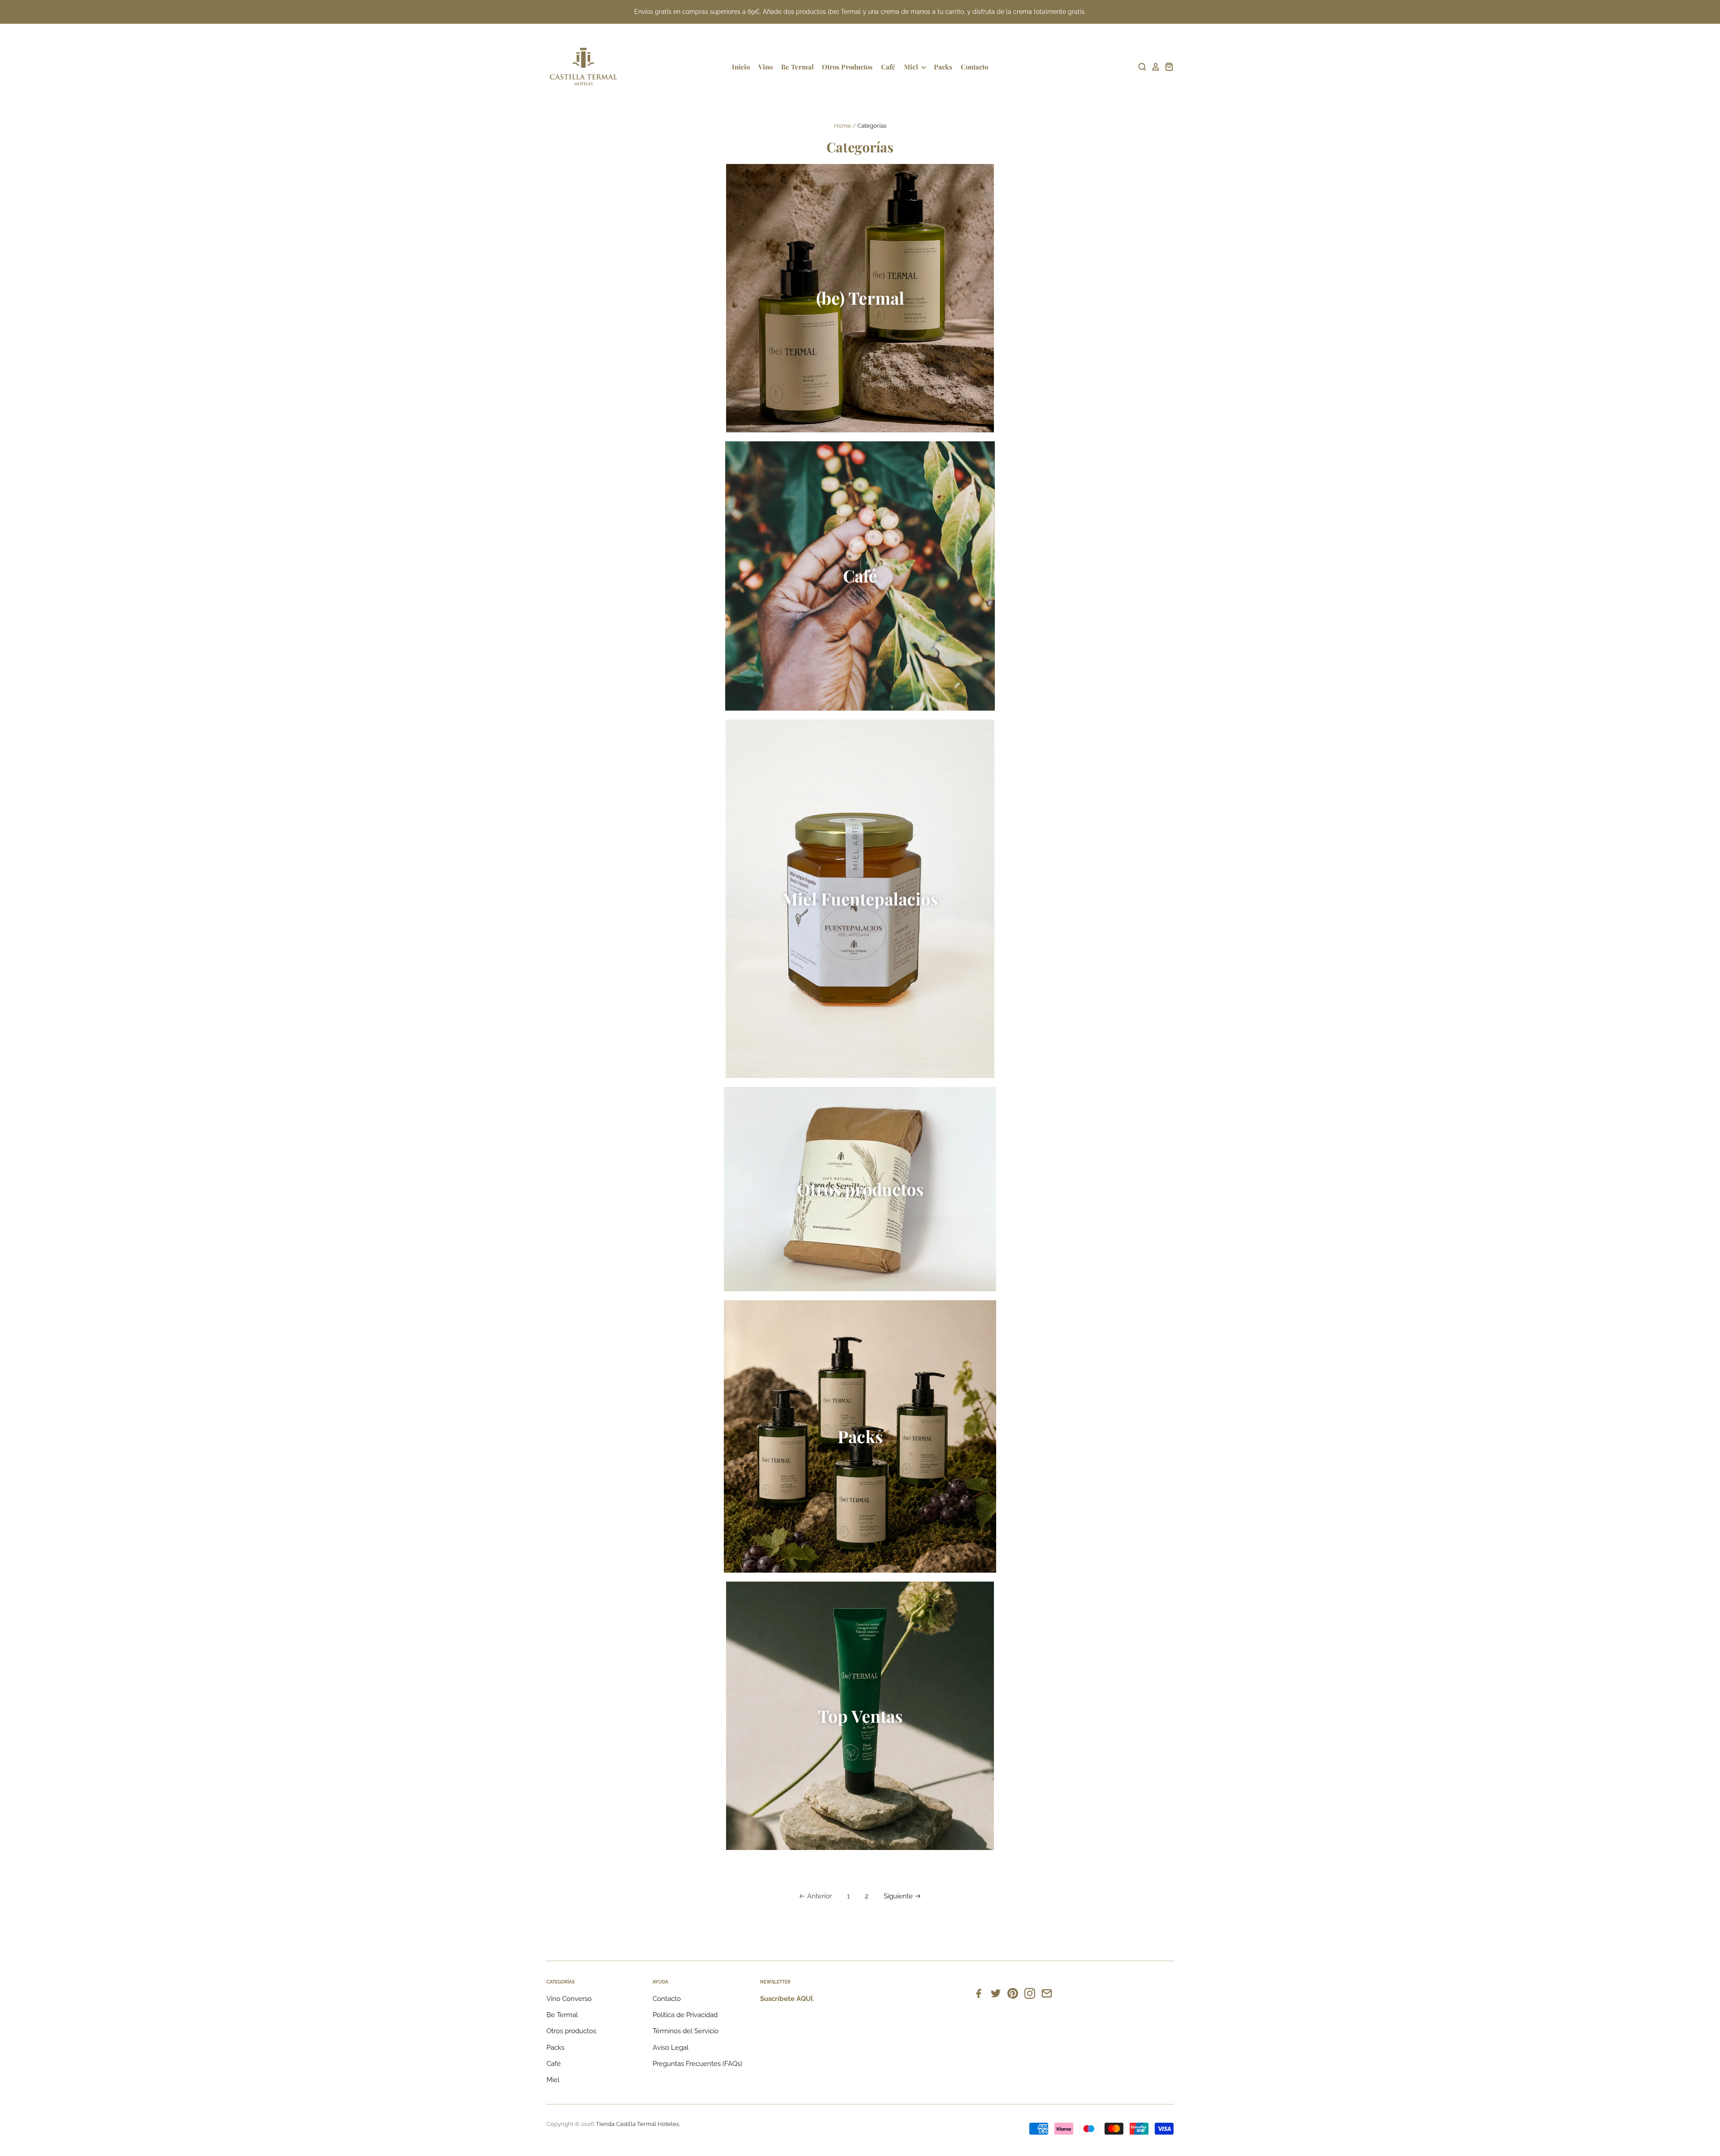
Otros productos (860, 1189)
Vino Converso (569, 1999)
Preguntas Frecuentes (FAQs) (697, 2064)
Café (888, 67)
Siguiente (898, 1896)
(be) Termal (860, 298)
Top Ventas (860, 1716)
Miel (912, 67)
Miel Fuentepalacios (860, 898)
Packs (943, 67)
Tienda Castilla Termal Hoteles (637, 2124)
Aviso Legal (671, 2048)
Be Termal (798, 67)
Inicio (741, 67)
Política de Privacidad (685, 2015)
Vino (765, 67)
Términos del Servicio (686, 2031)
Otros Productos (847, 67)
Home (843, 126)
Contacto (974, 67)
